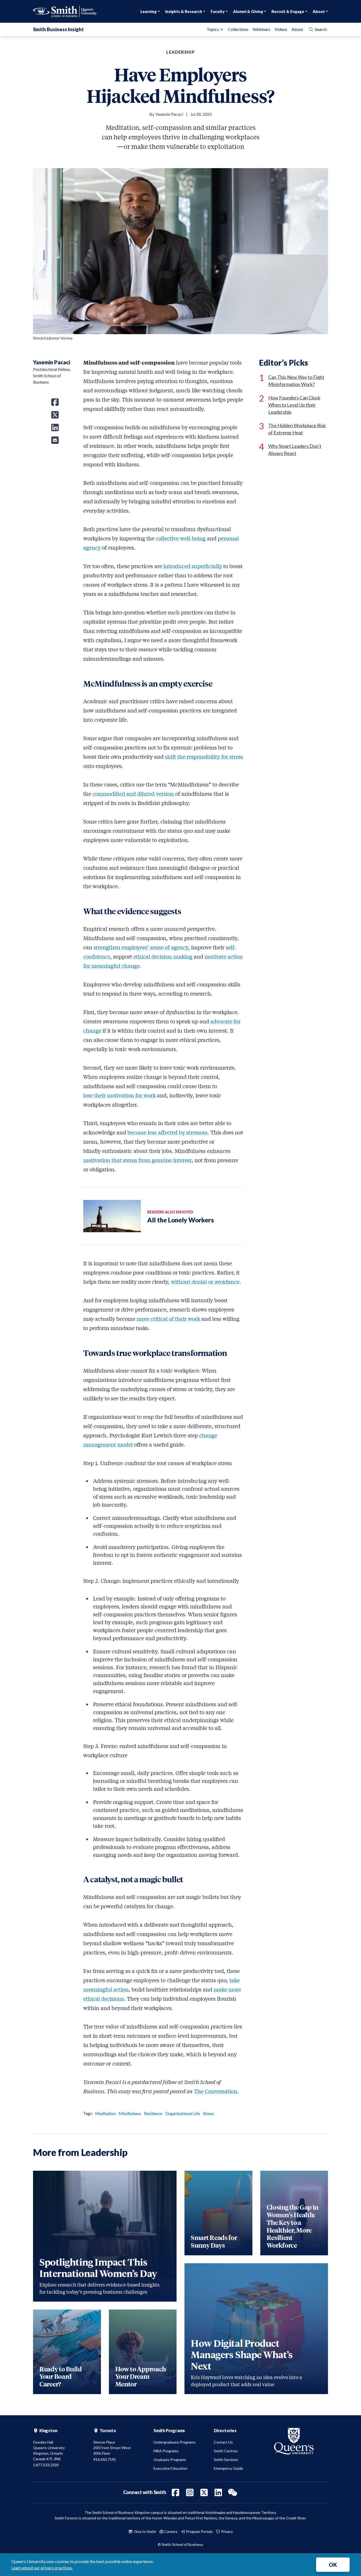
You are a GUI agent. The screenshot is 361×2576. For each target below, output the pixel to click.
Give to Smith (145, 2531)
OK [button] (333, 2565)
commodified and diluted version (133, 793)
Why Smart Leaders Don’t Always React (295, 450)
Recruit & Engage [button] (288, 11)
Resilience (153, 2113)
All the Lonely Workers (181, 1220)
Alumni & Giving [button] (248, 11)
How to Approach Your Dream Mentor (141, 2376)
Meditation (105, 2113)
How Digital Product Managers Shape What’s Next (242, 2354)
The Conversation (216, 2091)
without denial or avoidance (205, 1282)
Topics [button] (213, 29)
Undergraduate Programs (175, 2442)
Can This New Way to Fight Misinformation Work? (296, 381)
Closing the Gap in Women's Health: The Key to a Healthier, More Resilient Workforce (293, 2226)
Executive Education (170, 2468)
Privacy (226, 2531)
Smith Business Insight (58, 29)
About (297, 29)
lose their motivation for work (119, 1095)
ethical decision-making (163, 956)
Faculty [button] (218, 11)
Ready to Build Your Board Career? (61, 2376)
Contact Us (223, 2442)
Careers (171, 2531)
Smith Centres (226, 2451)
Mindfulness (130, 2113)
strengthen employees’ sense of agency (141, 947)
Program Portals (199, 2531)
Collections (238, 29)
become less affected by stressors (167, 1132)
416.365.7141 (105, 2459)
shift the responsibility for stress (204, 756)
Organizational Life (183, 2113)
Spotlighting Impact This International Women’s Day (98, 2267)
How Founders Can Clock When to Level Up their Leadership (294, 405)
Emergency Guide (228, 2468)
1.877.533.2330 (46, 2465)
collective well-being (181, 538)
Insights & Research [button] (184, 11)
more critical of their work (168, 1319)
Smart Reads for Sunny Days (214, 2241)
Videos (281, 29)
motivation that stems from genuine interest (137, 1160)
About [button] (319, 11)
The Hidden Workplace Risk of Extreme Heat (297, 429)
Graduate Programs (170, 2460)
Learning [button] (149, 11)
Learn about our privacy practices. (42, 2568)
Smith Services (226, 2460)
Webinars (262, 29)
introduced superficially (193, 566)
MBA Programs (166, 2451)
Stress (209, 2113)
